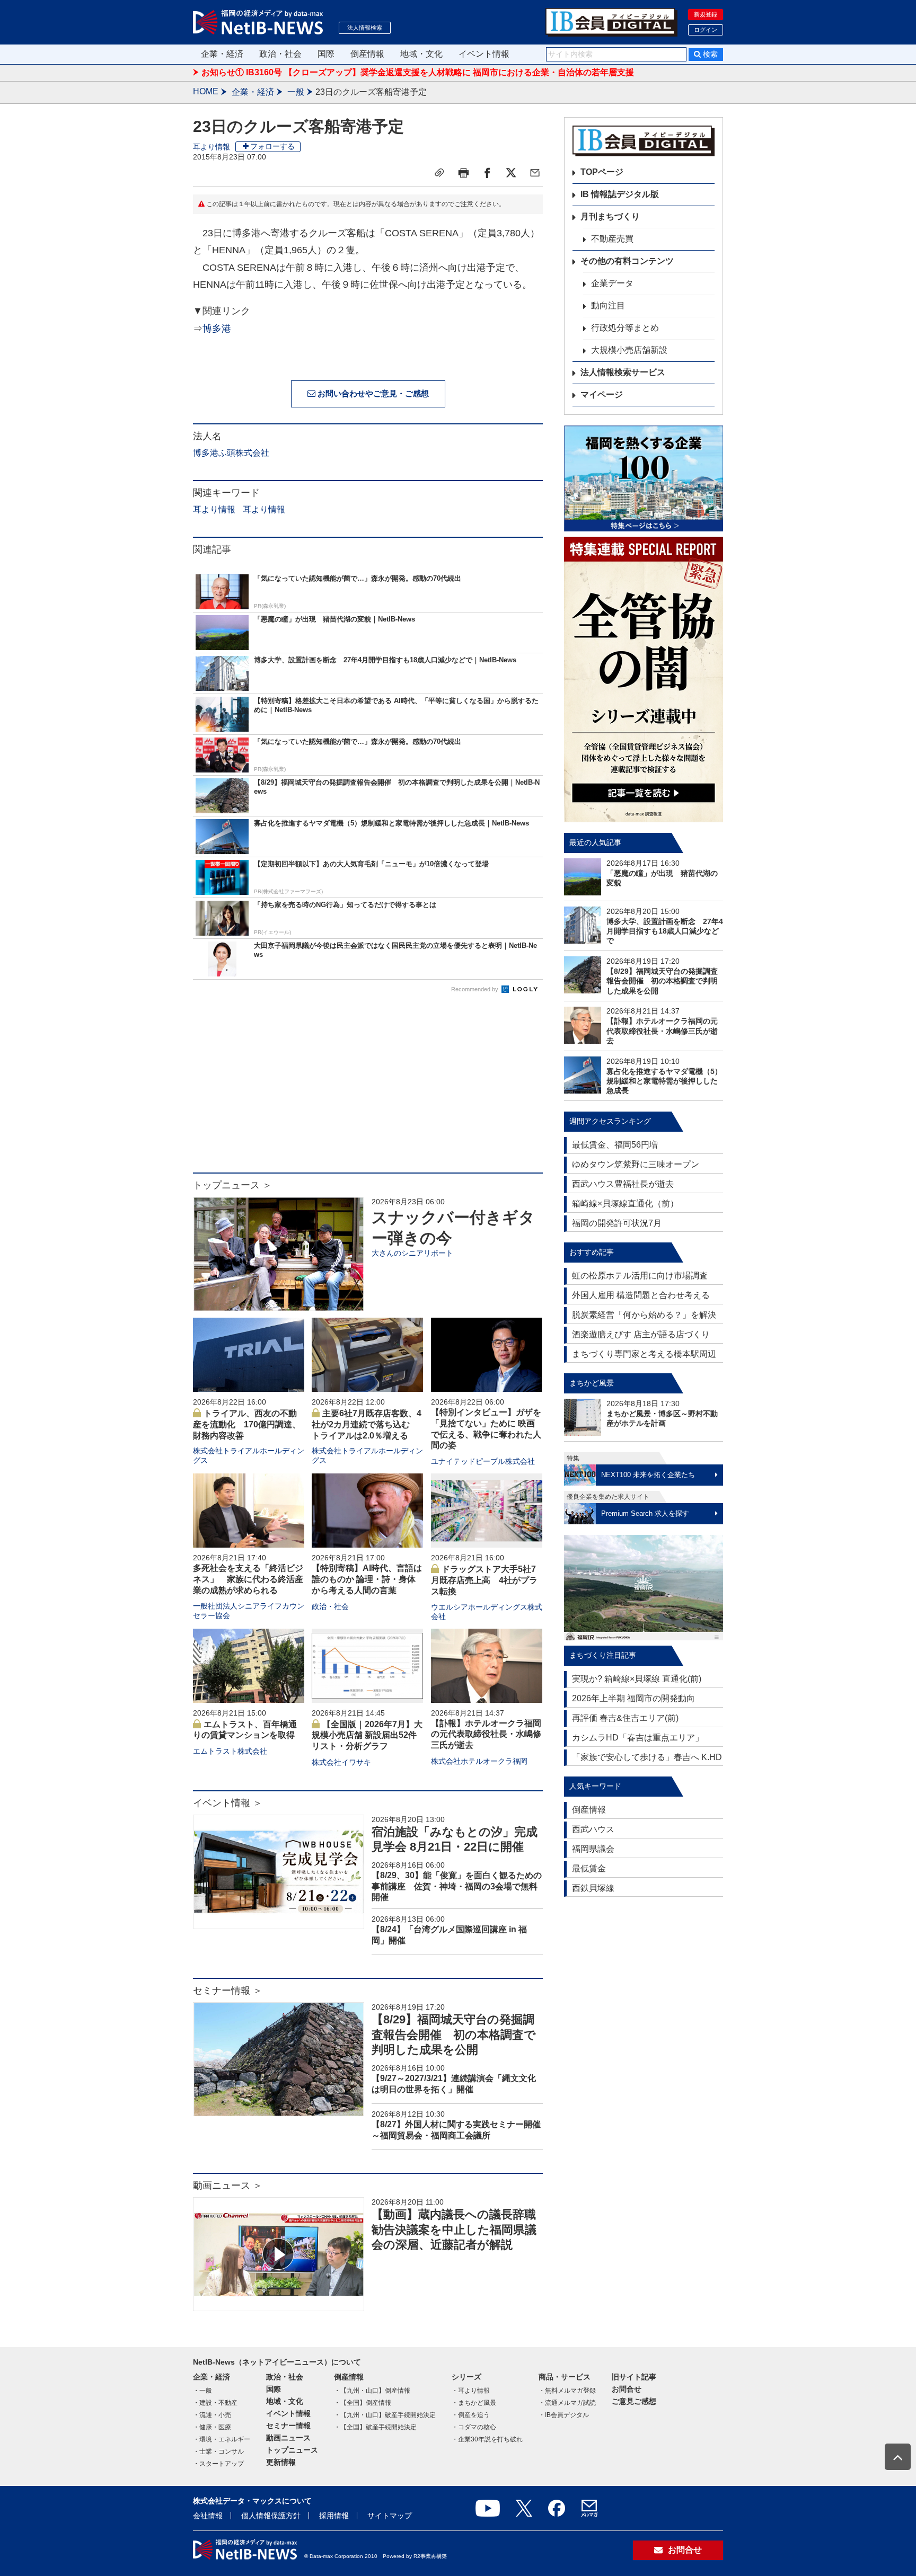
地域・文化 (421, 54)
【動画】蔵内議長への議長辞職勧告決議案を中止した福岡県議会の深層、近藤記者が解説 (454, 2229)
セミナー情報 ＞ (228, 1991)
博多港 (217, 328)
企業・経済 (222, 54)
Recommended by (475, 989)
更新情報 (281, 2462)
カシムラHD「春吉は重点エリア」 (638, 1738)
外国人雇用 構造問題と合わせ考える (641, 1295)
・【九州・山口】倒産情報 (372, 2391)
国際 (326, 54)
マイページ (602, 394)
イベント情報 (484, 54)
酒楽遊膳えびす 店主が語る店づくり (641, 1334)
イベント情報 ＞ (228, 1803)
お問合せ (627, 2389)
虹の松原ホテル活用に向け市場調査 (640, 1276)
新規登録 (706, 14)
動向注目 (608, 305)
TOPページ (602, 172)
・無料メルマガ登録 (567, 2391)
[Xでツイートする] (511, 173)
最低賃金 (589, 1868)
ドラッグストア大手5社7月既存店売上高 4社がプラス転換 (484, 1580)
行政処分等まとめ (625, 328)
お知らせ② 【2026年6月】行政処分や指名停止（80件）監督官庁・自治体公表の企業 (363, 72)
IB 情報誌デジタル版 (620, 194)
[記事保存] (439, 173)
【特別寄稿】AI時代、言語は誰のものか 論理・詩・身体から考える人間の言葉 (367, 1579)
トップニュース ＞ (232, 1185)
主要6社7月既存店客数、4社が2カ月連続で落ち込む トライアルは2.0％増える (367, 1424)
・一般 (202, 2391)
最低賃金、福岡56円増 (615, 1145)
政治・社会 (280, 54)
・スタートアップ (218, 2464)
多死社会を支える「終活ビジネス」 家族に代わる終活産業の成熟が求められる (248, 1579)
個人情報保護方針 (271, 2516)
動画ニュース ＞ (228, 2186)
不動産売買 (612, 239)
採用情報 (334, 2516)
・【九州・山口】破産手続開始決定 (385, 2415)
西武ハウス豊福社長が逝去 (623, 1184)
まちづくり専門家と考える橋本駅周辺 (644, 1354)
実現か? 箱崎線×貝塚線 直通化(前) (637, 1679)
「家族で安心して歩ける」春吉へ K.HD (647, 1757)
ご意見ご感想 (634, 2401)
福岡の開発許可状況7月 (617, 1223)
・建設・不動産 (215, 2403)
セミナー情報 (288, 2426)
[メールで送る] (535, 173)
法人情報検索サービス (623, 372)
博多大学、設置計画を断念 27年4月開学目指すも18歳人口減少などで (665, 931)
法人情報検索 (365, 28)
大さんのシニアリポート (412, 1253)
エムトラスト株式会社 (230, 1751)
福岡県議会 (593, 1849)
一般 (296, 92)
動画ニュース (288, 2438)
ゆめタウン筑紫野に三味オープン (636, 1164)
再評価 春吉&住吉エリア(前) (625, 1718)
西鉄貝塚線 (593, 1888)
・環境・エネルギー (222, 2439)
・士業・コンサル (218, 2451)
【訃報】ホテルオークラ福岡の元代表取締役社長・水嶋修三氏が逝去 (486, 1734)
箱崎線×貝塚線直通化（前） (625, 1203)
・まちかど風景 (474, 2403)
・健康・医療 (212, 2427)
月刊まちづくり (610, 216)
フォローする (272, 146)
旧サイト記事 (634, 2377)
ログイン (706, 30)
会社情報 (208, 2516)
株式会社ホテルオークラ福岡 (479, 1761)
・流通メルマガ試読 (567, 2403)
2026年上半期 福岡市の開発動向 (633, 1698)
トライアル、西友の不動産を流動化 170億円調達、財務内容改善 (247, 1424)
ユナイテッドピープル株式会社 (483, 1461)
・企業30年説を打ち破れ (487, 2439)
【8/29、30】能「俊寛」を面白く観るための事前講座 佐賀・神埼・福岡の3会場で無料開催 (457, 1886)
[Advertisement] (368, 1088)
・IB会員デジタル (564, 2415)
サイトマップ (390, 2516)
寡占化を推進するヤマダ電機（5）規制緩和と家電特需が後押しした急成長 (664, 1081)
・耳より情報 (471, 2391)
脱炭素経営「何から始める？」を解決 (644, 1315)
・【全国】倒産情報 (363, 2403)
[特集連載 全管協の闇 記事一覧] (644, 679)
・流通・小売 (212, 2415)
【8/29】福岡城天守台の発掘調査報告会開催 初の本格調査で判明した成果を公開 (454, 2035)
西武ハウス (593, 1829)
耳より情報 (212, 147)
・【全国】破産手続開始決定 (375, 2427)
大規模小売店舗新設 (629, 350)
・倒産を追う (471, 2415)
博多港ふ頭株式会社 (231, 453)
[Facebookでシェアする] (487, 173)
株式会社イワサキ (341, 1762)
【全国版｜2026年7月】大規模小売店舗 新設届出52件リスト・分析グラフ (367, 1735)
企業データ (612, 283)
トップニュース (292, 2450)
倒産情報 (367, 54)
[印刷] (463, 173)
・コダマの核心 (474, 2427)
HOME (206, 91)
